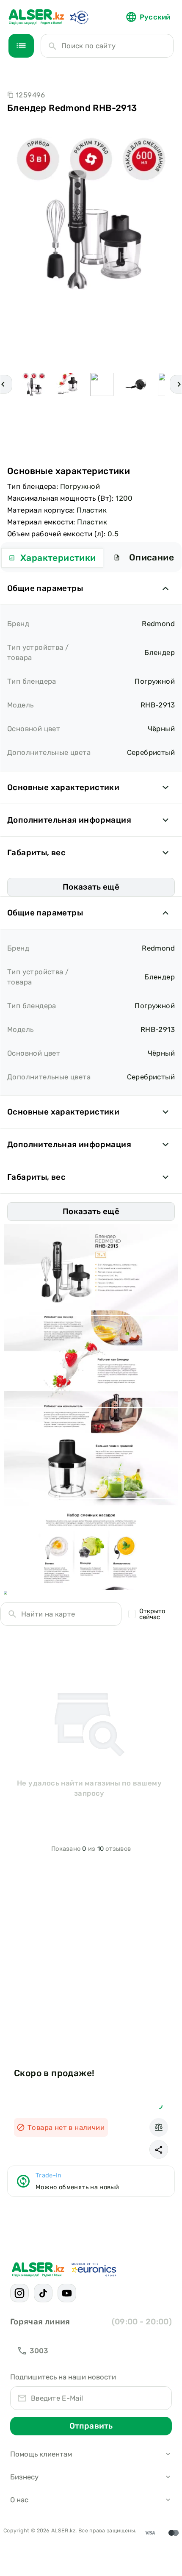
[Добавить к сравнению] (159, 2127)
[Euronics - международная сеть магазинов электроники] (79, 17)
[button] (159, 2149)
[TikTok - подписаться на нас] (43, 2293)
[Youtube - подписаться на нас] (67, 2293)
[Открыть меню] (21, 46)
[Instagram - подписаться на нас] (19, 2293)
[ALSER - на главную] (36, 17)
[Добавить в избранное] (159, 2105)
